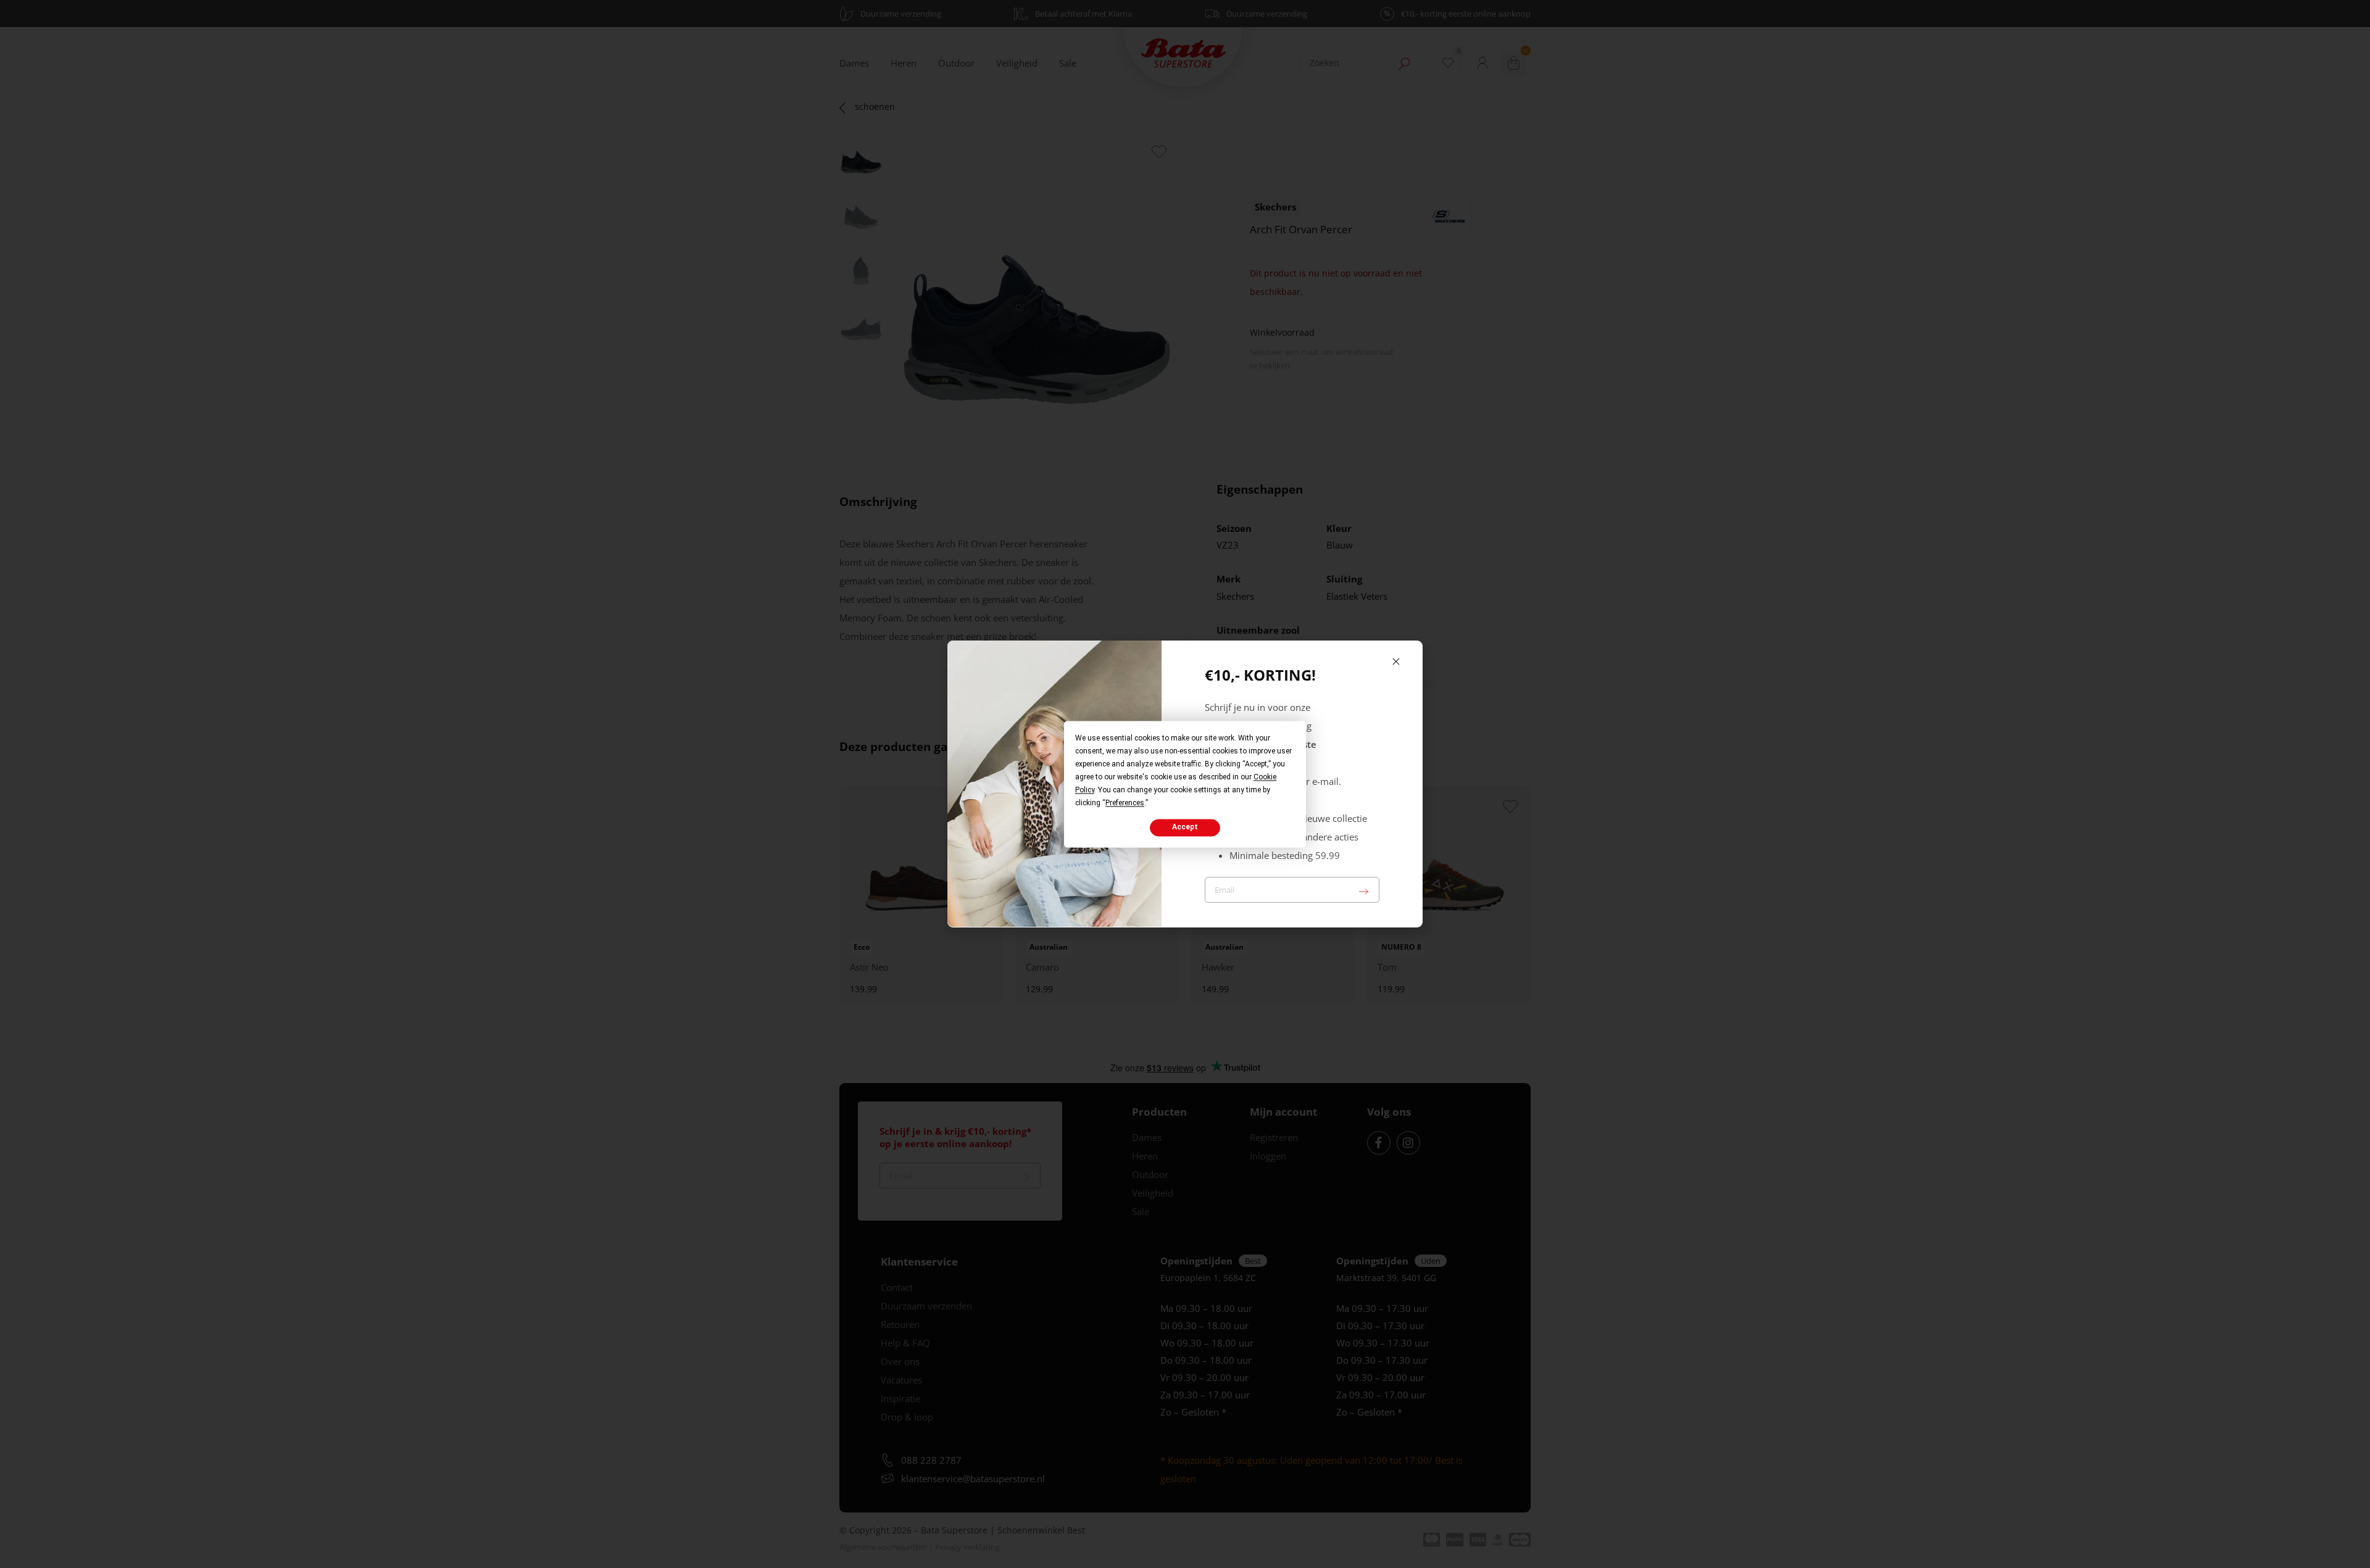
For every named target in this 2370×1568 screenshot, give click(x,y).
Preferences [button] (1125, 803)
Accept (1185, 828)
